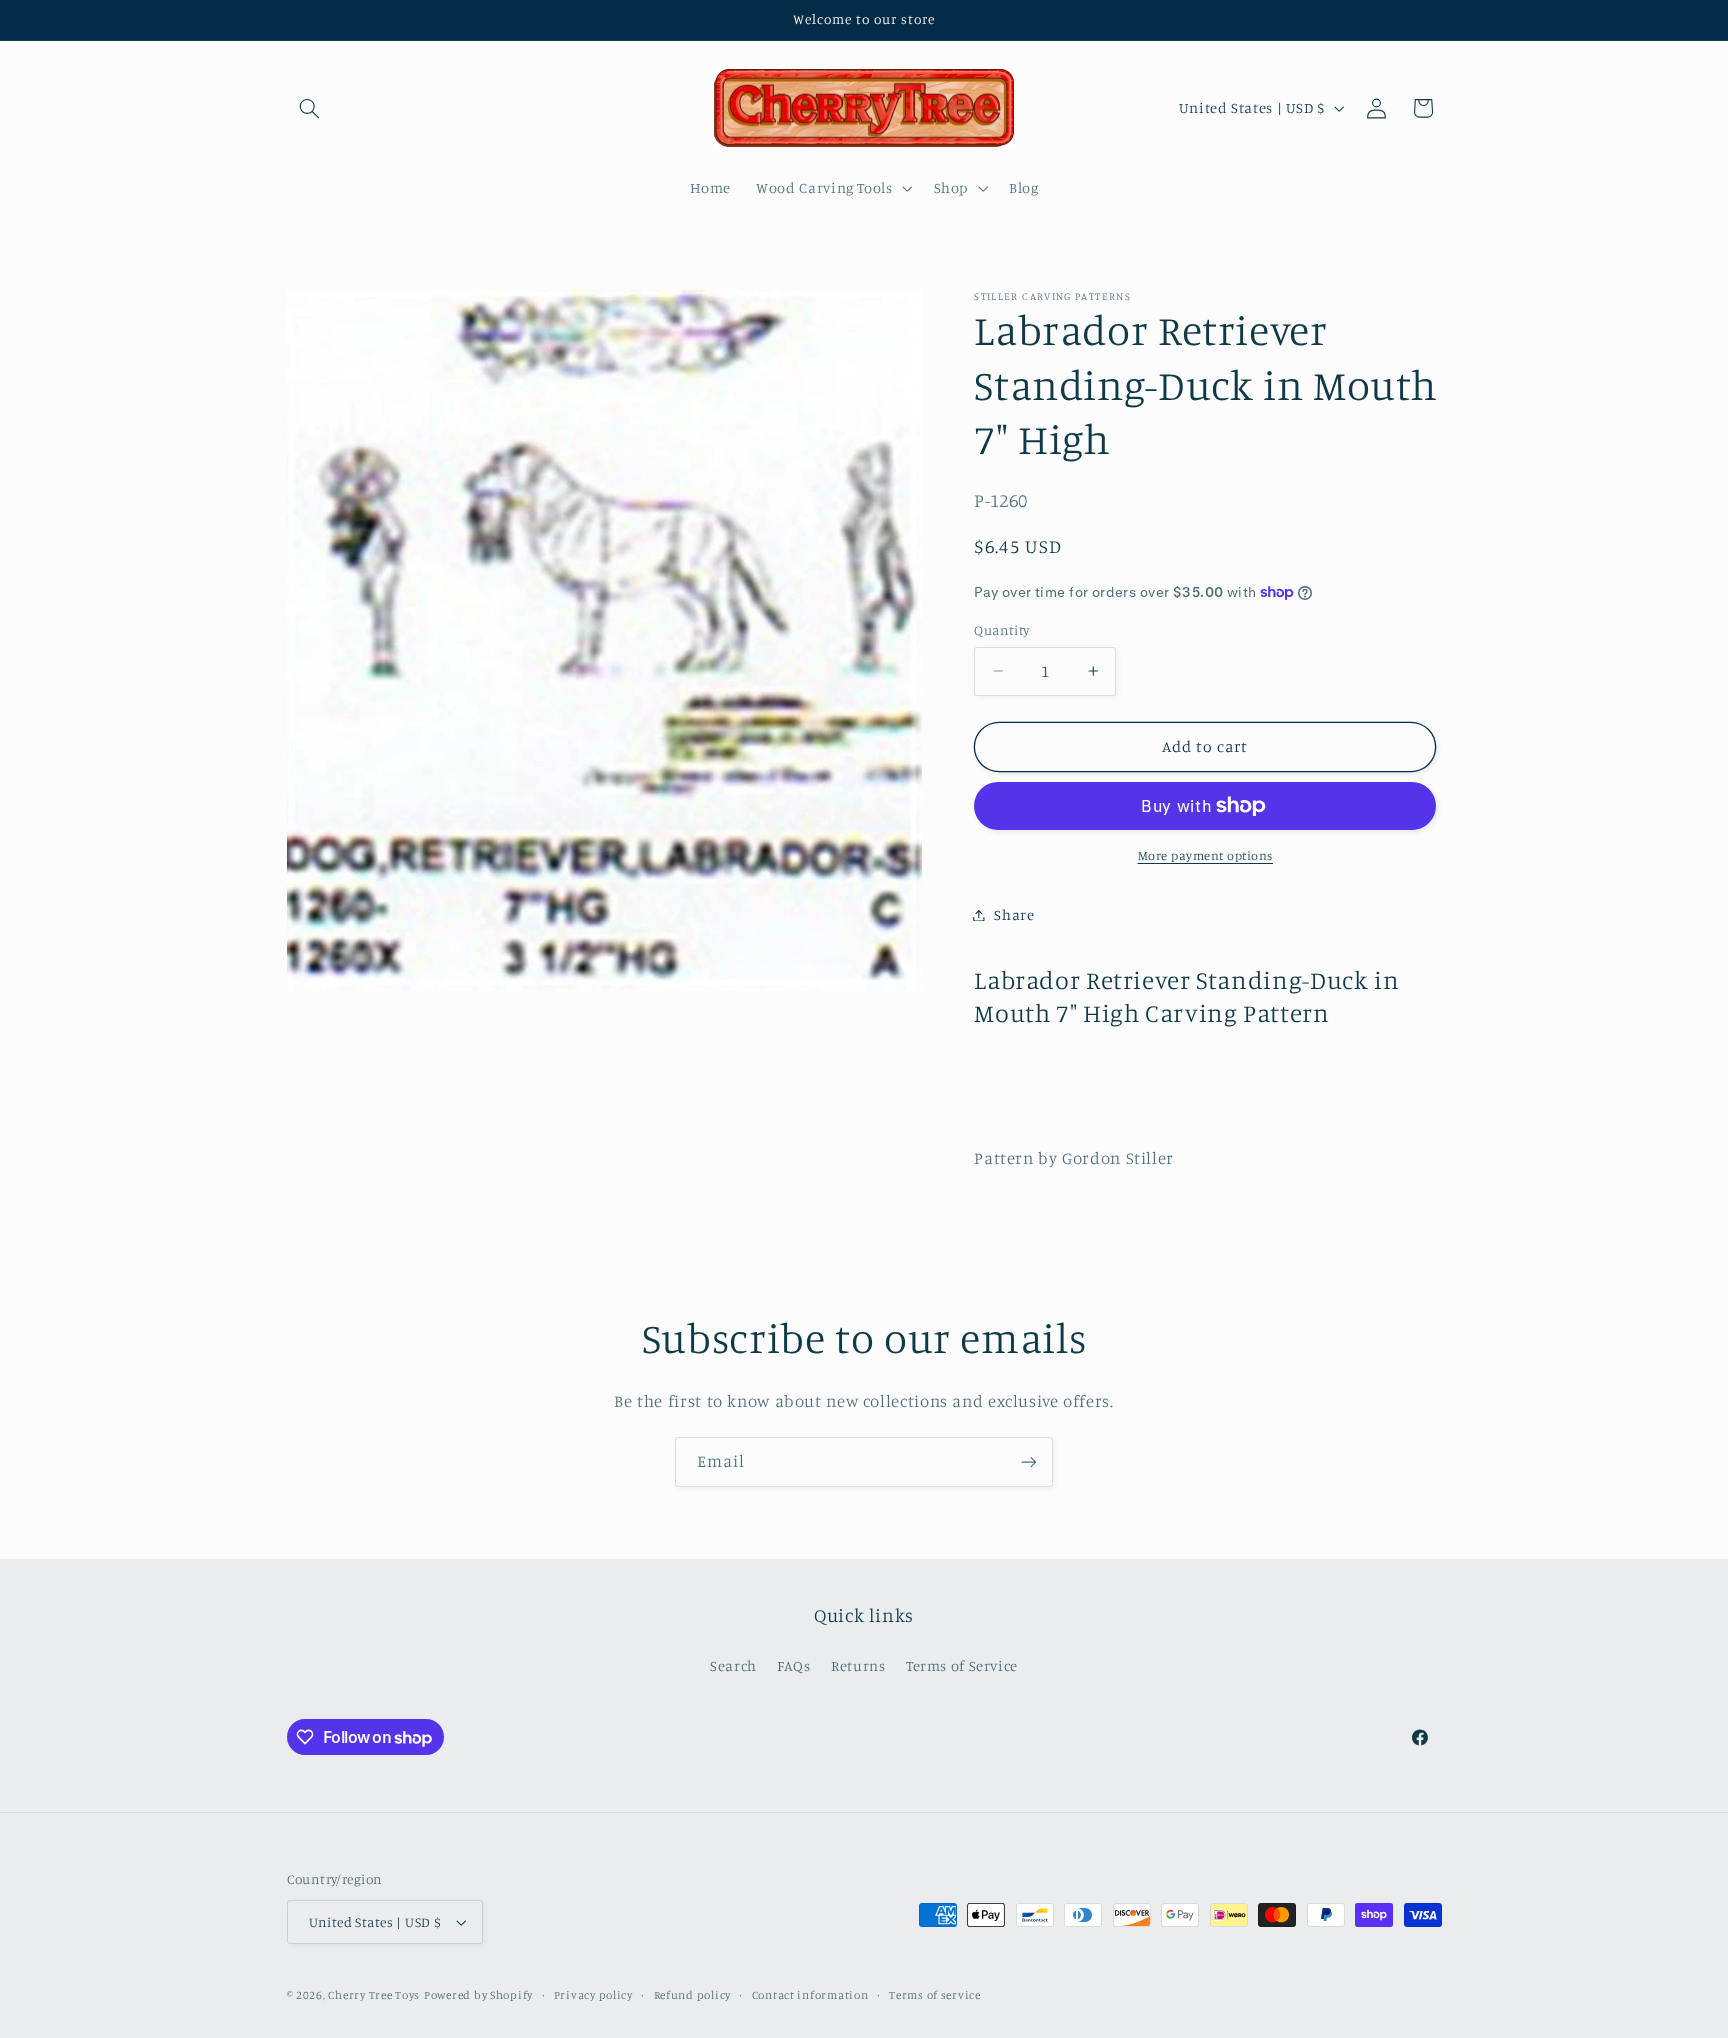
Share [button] (1014, 914)
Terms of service (935, 1995)
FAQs (794, 1666)
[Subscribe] (1029, 1461)
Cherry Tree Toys (374, 1995)
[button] (310, 108)
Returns (858, 1666)
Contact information (810, 1995)
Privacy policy (593, 1995)
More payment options (1206, 855)
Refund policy (693, 1995)
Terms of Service (962, 1666)
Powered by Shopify (478, 1995)
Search (733, 1666)
